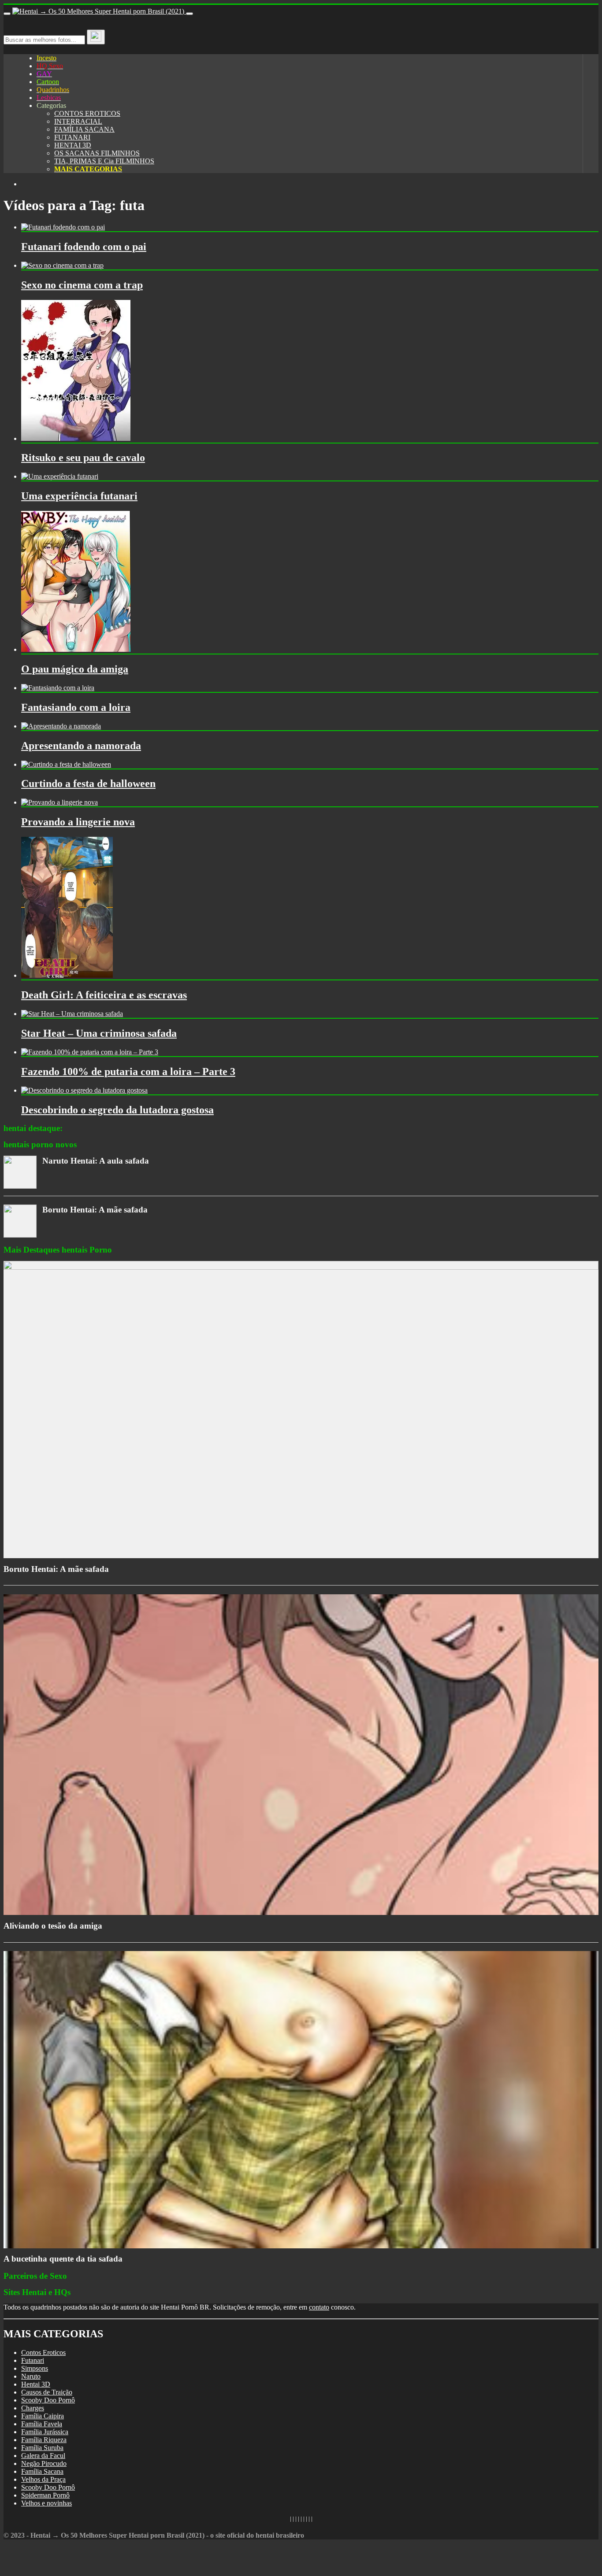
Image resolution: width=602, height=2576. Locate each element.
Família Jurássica (45, 2432)
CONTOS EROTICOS (87, 113)
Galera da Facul (43, 2456)
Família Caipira (43, 2416)
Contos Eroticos (43, 2352)
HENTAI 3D (73, 145)
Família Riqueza (44, 2440)
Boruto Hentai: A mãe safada (95, 1210)
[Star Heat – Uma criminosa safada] (72, 1014)
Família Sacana (42, 2471)
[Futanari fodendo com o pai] (63, 227)
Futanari (33, 2360)
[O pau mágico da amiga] (76, 649)
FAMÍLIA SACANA (84, 129)
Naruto (31, 2376)
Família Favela (42, 2424)
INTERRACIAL (78, 121)
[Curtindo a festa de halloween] (66, 764)
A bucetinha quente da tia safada (63, 2259)
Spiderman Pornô (45, 2495)
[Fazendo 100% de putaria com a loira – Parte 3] (90, 1052)
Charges (33, 2408)
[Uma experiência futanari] (60, 476)
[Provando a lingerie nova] (59, 802)
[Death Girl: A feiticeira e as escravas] (67, 975)
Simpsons (35, 2368)
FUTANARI (72, 137)
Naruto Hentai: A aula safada (96, 1161)
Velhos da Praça (43, 2479)
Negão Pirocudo (44, 2463)
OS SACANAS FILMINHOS (97, 153)
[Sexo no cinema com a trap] (62, 265)
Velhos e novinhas (46, 2503)
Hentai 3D (36, 2384)
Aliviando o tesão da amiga (53, 1926)
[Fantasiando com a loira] (58, 688)
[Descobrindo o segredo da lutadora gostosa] (84, 1090)
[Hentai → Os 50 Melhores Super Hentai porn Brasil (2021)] (99, 11)
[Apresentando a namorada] (61, 726)
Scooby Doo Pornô (48, 2400)
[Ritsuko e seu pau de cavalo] (76, 438)
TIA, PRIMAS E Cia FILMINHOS (104, 161)
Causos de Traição (47, 2392)
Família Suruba (42, 2448)
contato (319, 2307)
